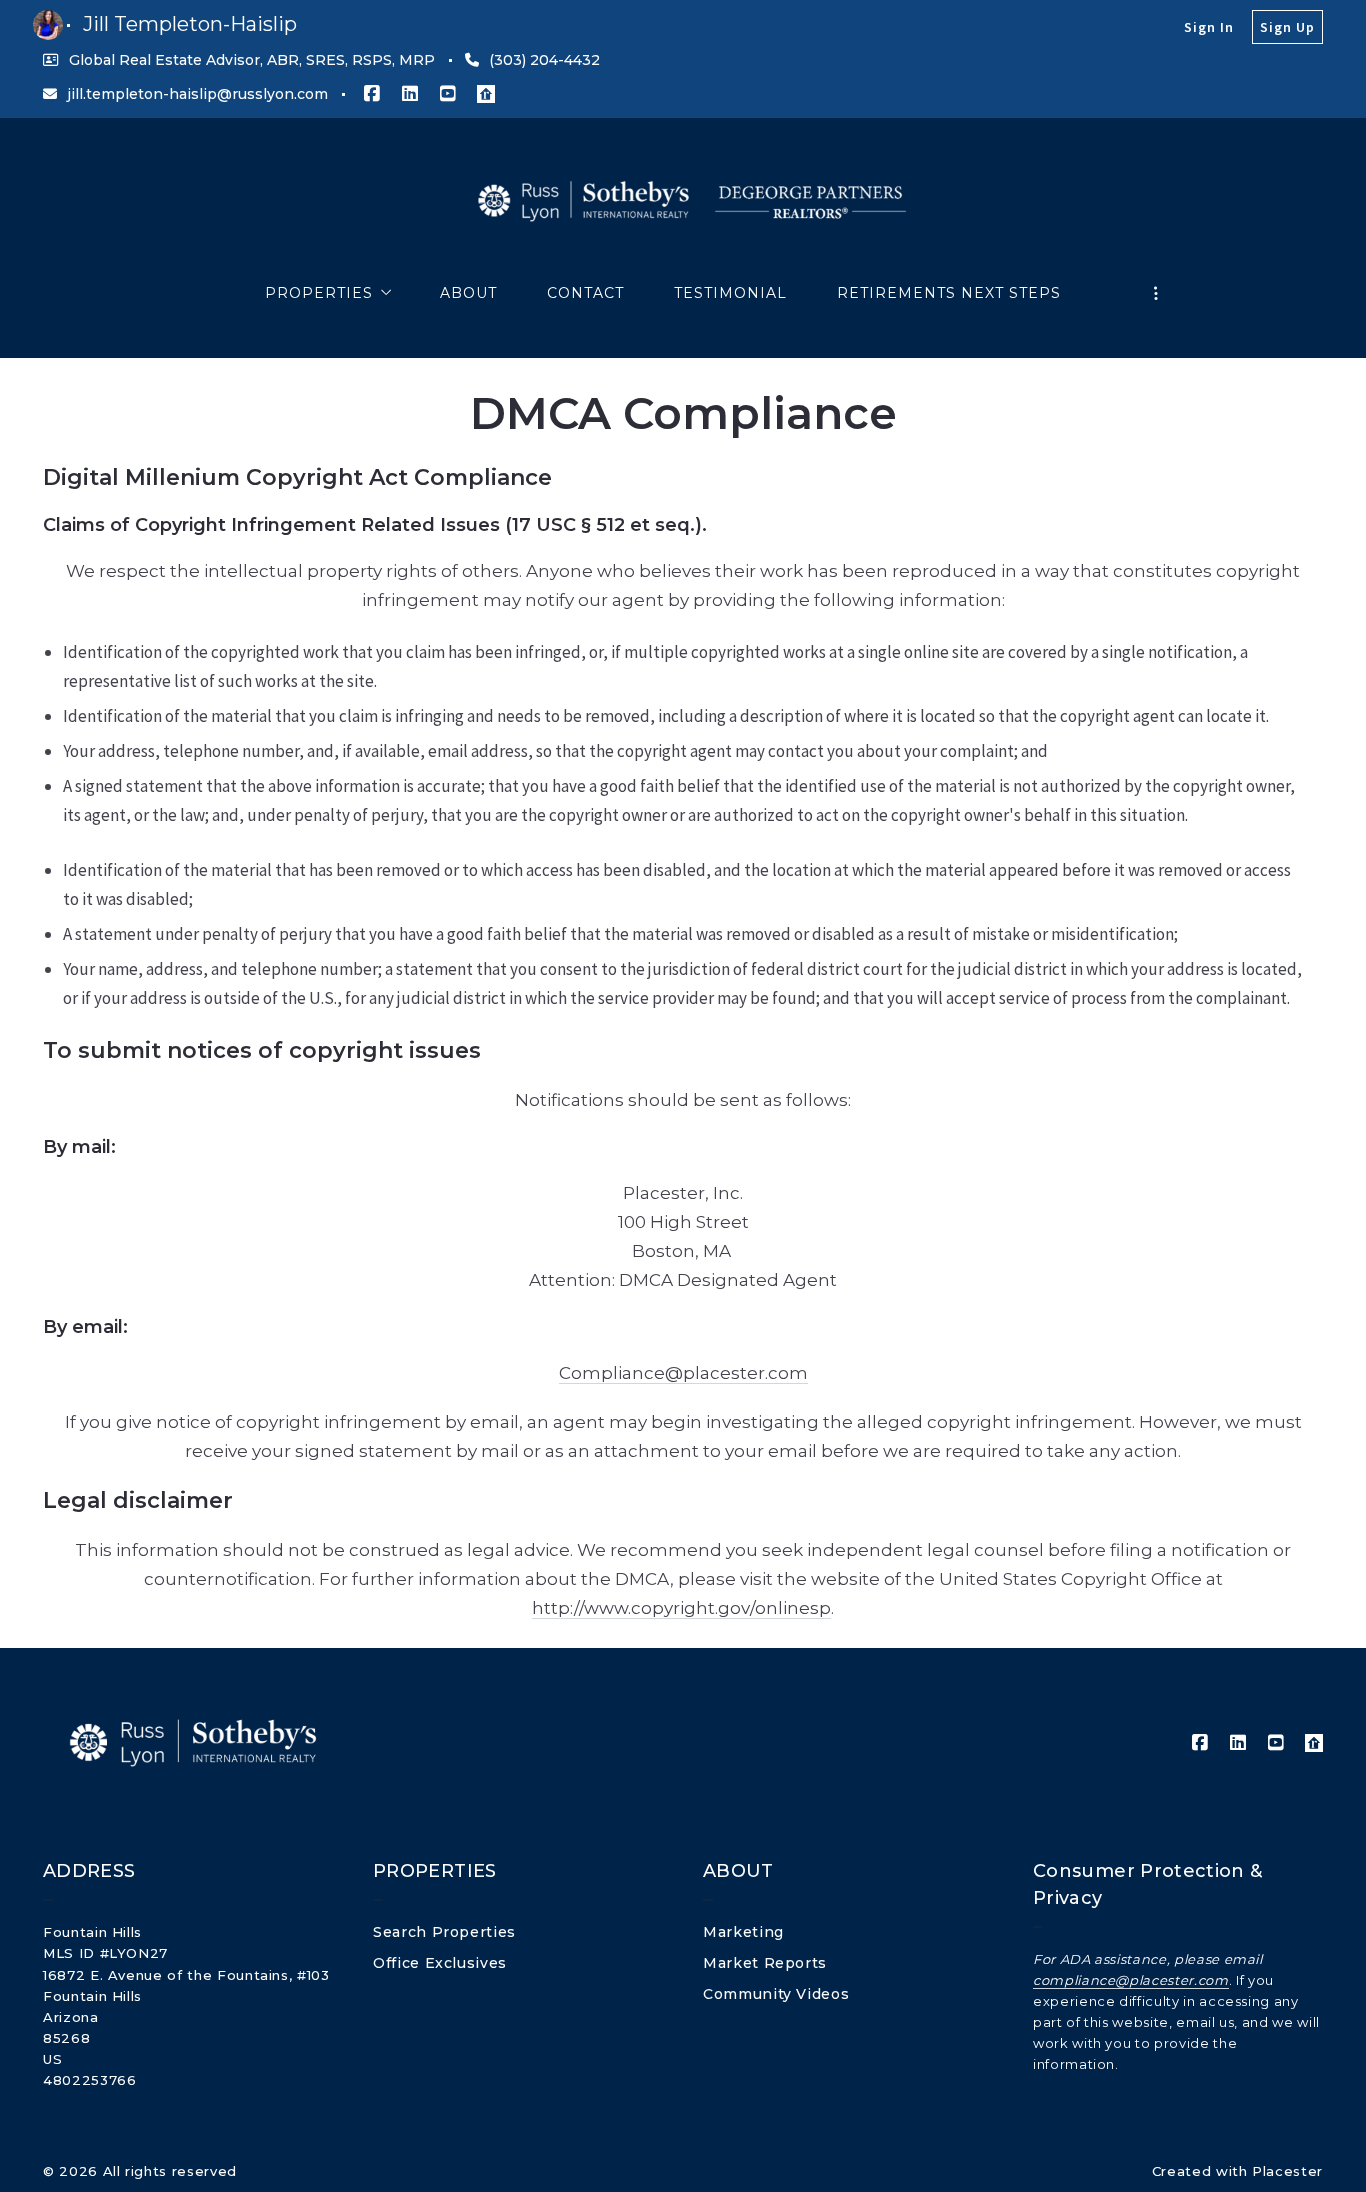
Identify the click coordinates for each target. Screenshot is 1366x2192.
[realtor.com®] (486, 94)
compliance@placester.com (1131, 1980)
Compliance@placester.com (683, 1373)
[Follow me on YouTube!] (448, 94)
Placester (1287, 2171)
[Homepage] (682, 203)
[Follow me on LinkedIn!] (410, 94)
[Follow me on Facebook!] (372, 94)
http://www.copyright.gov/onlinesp (681, 1608)
